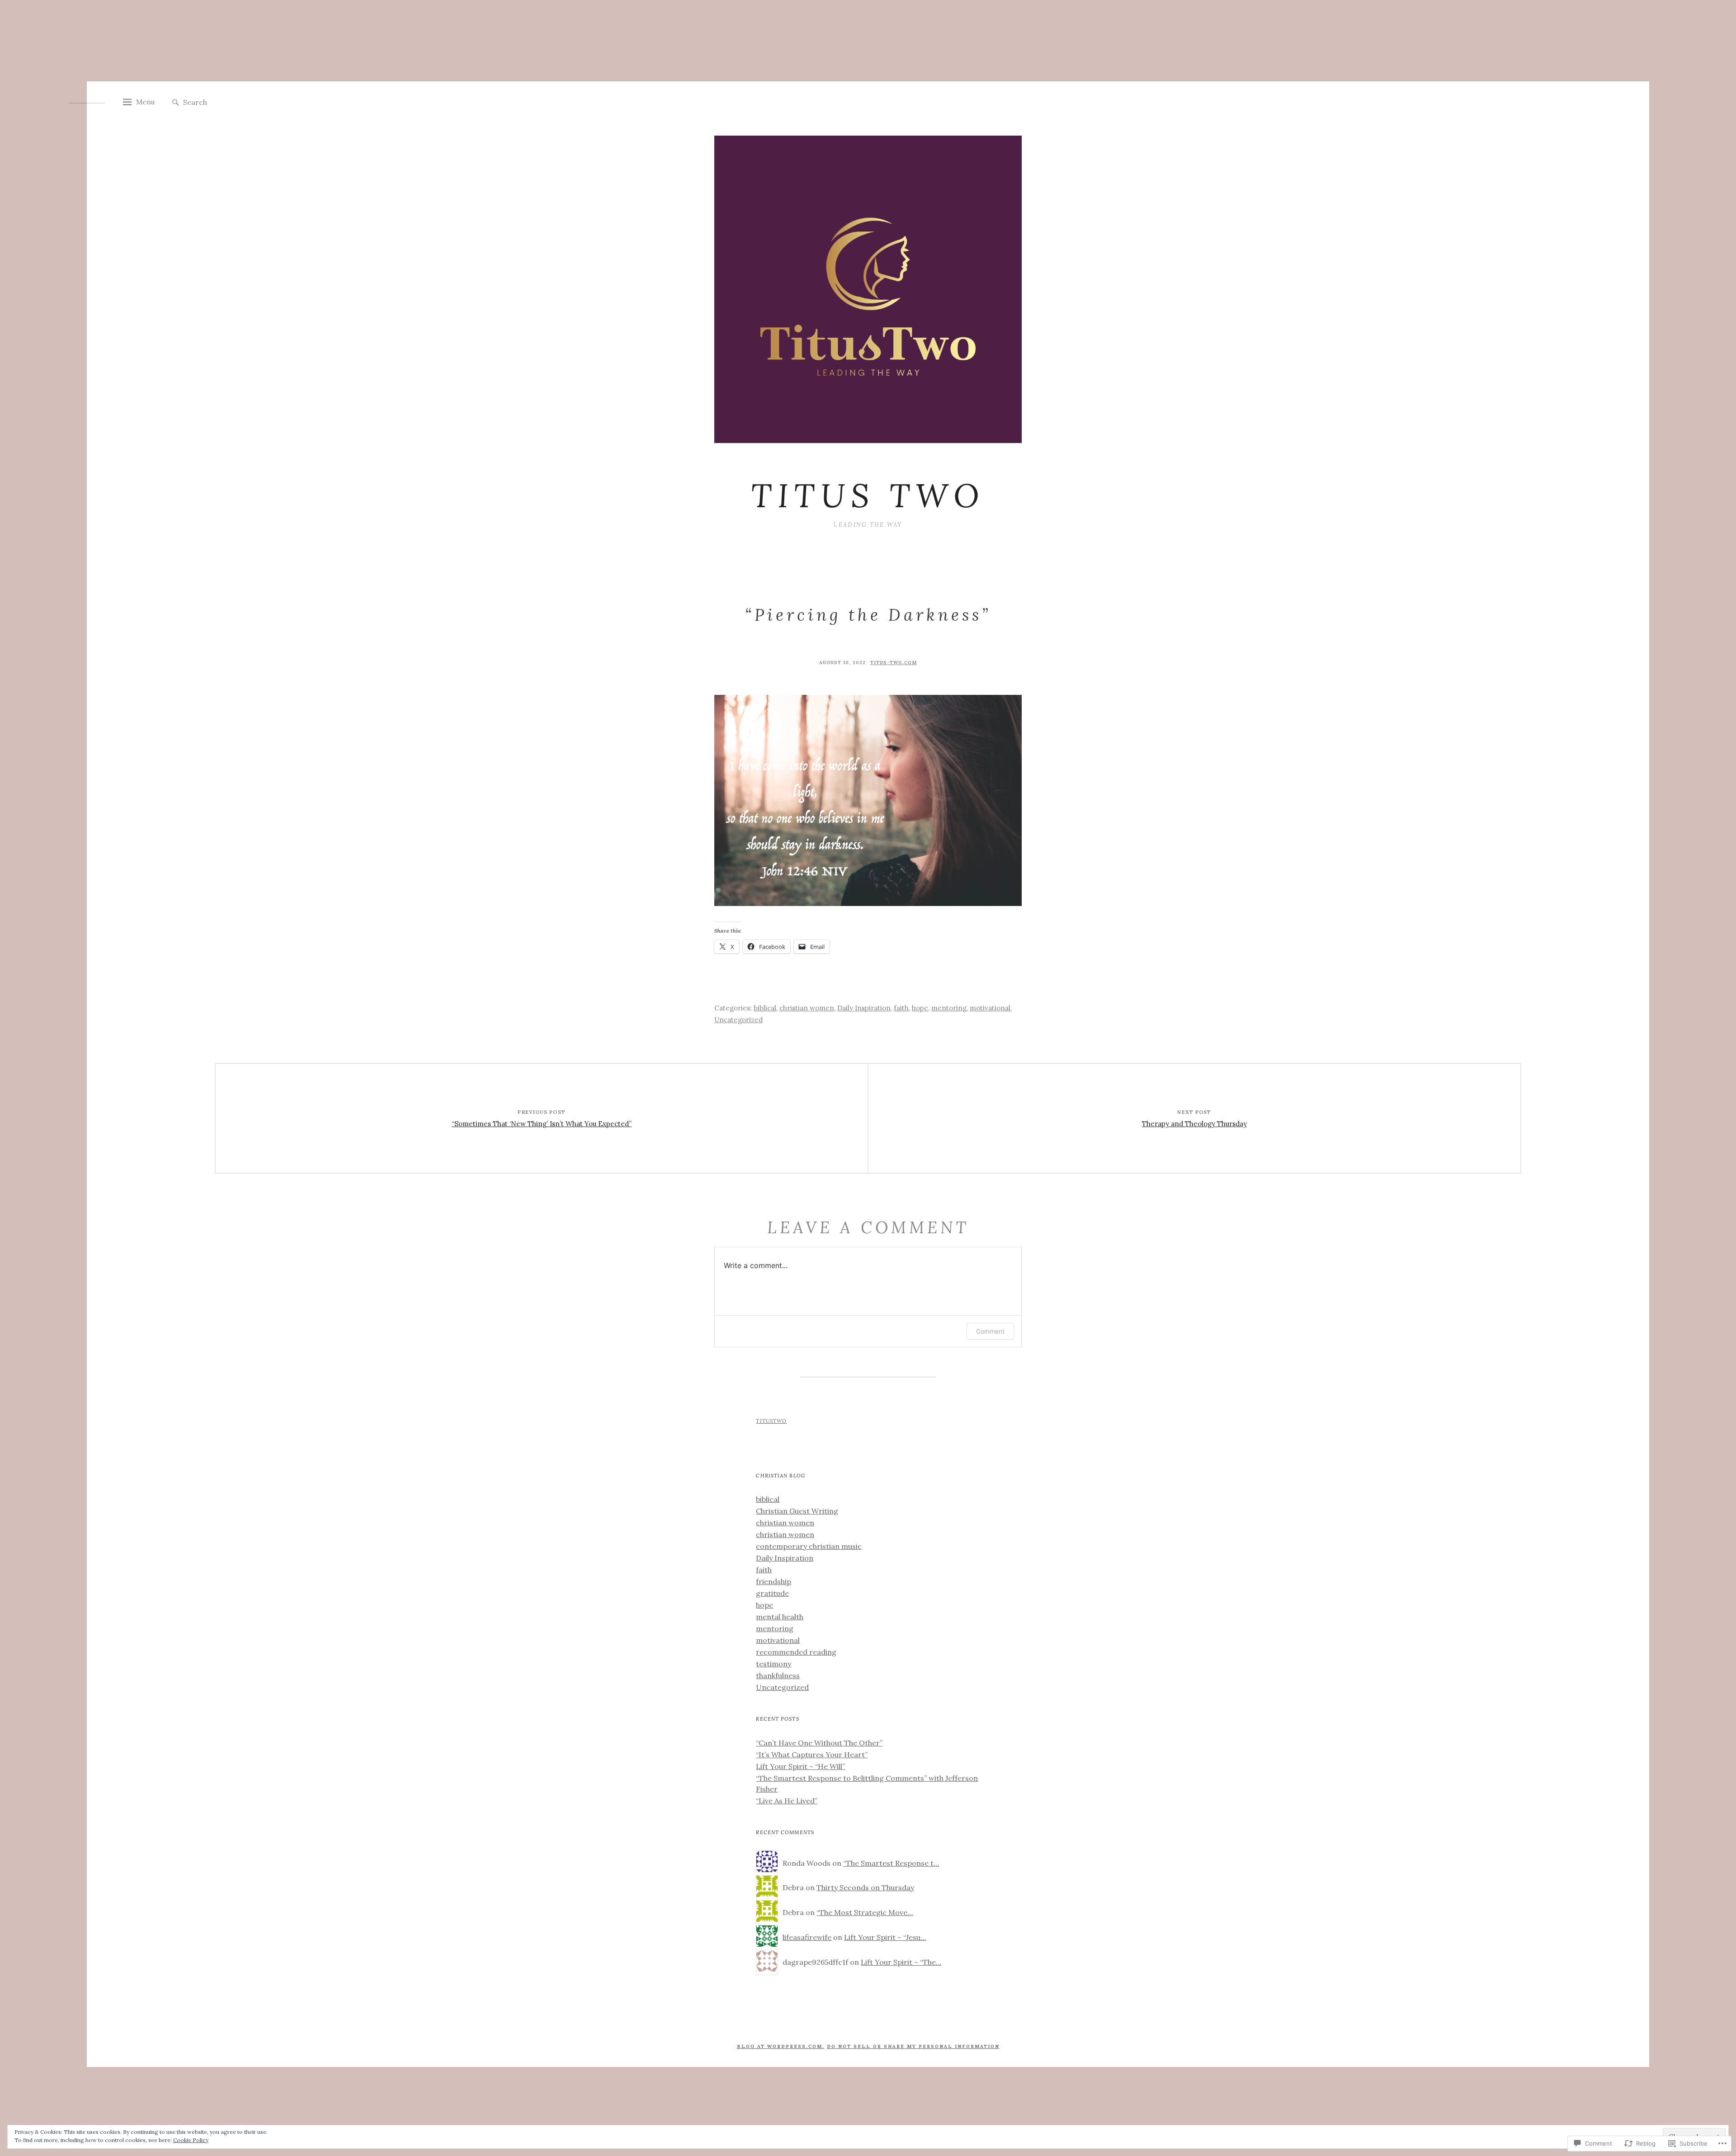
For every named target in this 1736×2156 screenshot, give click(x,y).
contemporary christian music (809, 1546)
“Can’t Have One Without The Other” (819, 1743)
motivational (990, 1008)
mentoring (949, 1008)
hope (920, 1008)
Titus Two (868, 495)
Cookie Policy (191, 2140)
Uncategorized (738, 1020)
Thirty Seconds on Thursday (865, 1887)
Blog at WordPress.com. (781, 2046)
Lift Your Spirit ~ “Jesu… (885, 1937)
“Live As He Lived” (787, 1801)
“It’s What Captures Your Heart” (812, 1755)
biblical (765, 1008)
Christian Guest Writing (797, 1511)
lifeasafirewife (807, 1937)
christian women (807, 1008)
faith (901, 1008)
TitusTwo (771, 1421)
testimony (774, 1664)
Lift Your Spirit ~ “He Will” (800, 1766)
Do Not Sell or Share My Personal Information (913, 2046)
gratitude (772, 1593)
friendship (774, 1581)
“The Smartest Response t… (891, 1863)
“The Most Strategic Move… (865, 1912)
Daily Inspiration (864, 1008)
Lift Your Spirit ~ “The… (901, 1962)
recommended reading (796, 1652)
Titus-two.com (894, 663)
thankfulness (778, 1675)
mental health (780, 1617)
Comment (990, 1331)
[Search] (176, 103)
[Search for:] (231, 102)
